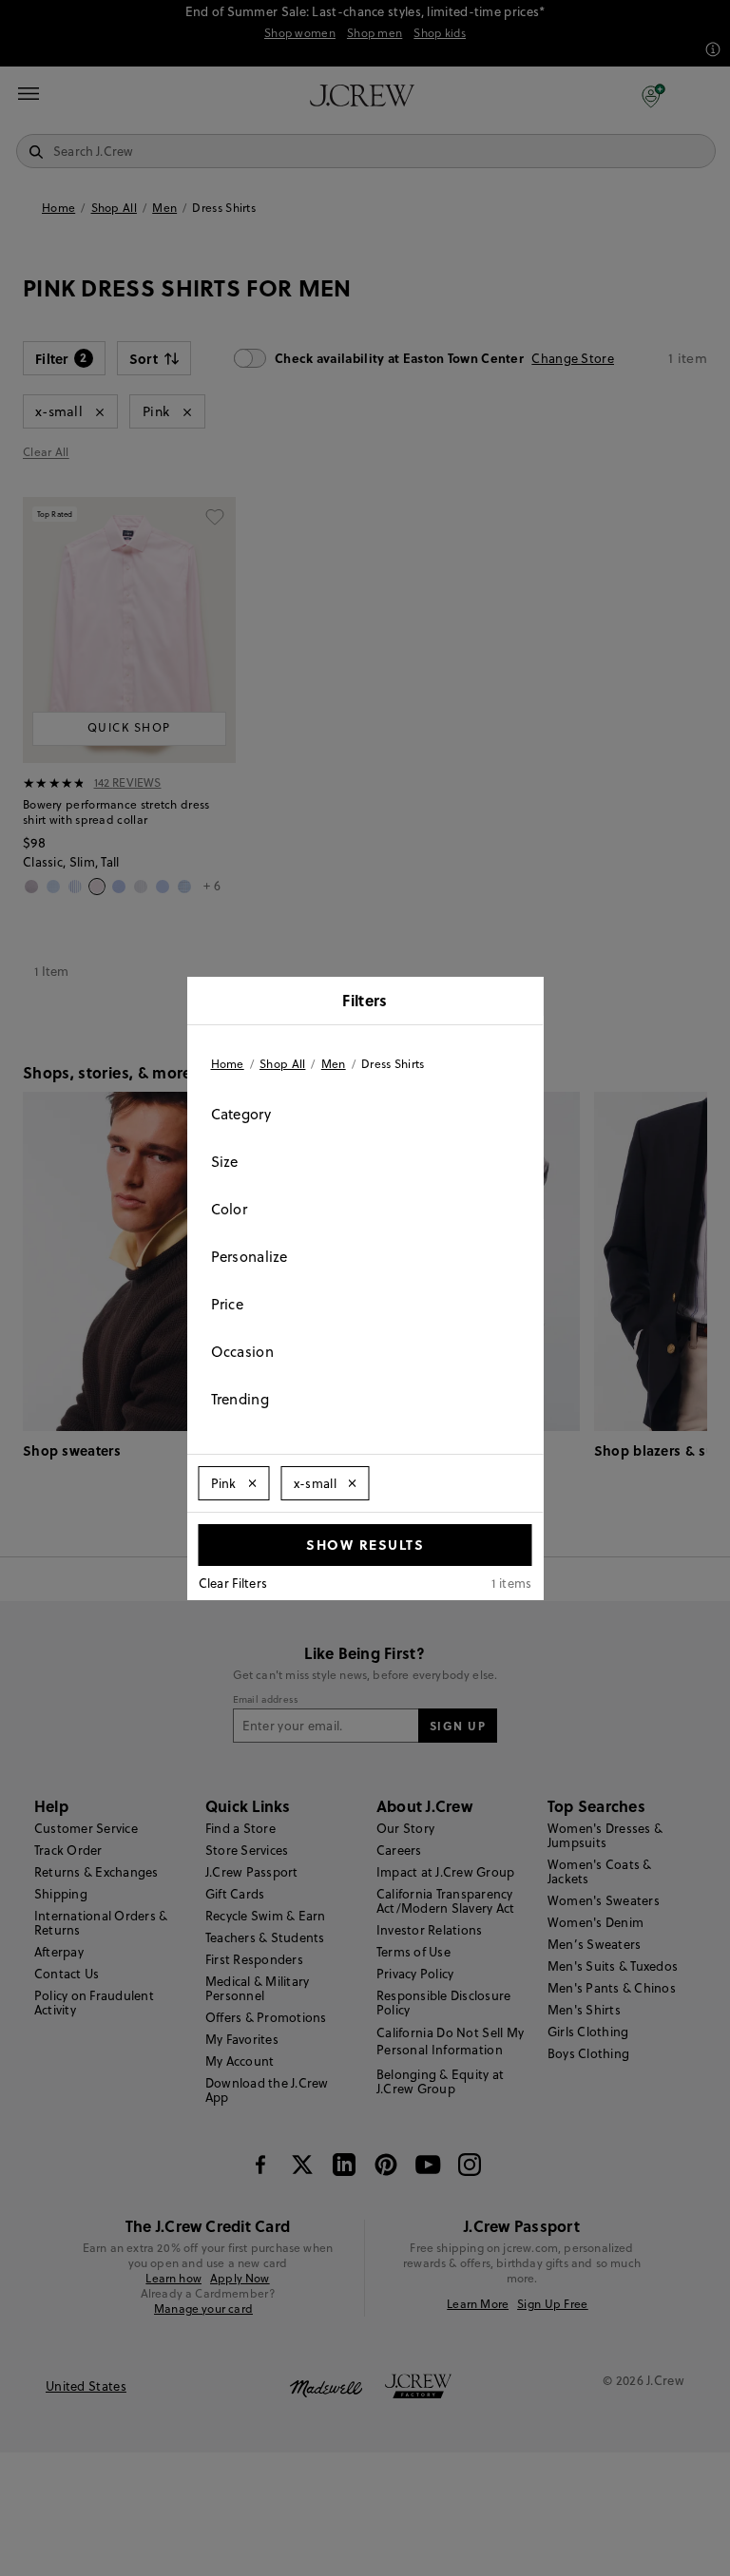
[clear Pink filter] (253, 1483)
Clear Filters (233, 1583)
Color (230, 1209)
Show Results (365, 1544)
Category (241, 1114)
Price (228, 1304)
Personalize (250, 1257)
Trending (240, 1399)
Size (225, 1162)
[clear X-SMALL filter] (353, 1483)
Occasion (242, 1352)
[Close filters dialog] (523, 1002)
